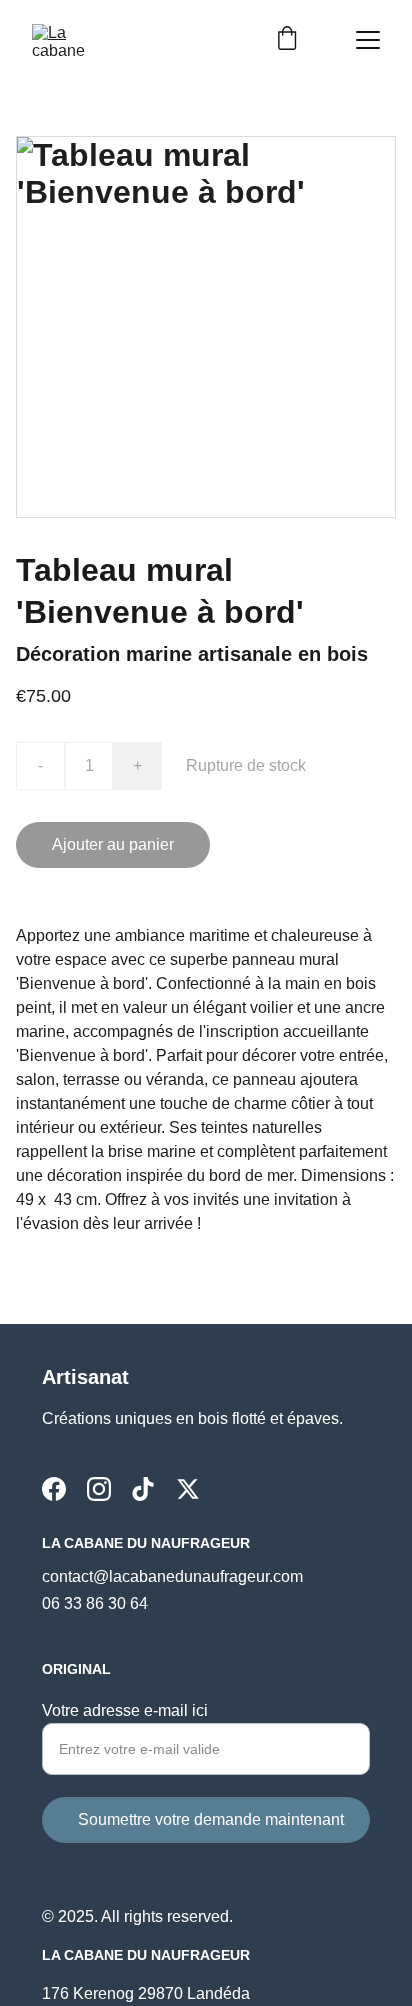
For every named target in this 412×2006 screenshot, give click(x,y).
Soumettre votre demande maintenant (211, 1819)
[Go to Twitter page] (188, 1489)
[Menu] (368, 40)
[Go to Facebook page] (54, 1489)
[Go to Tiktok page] (143, 1489)
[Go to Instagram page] (99, 1489)
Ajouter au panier (113, 844)
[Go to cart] (287, 40)
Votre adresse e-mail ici (125, 1710)
